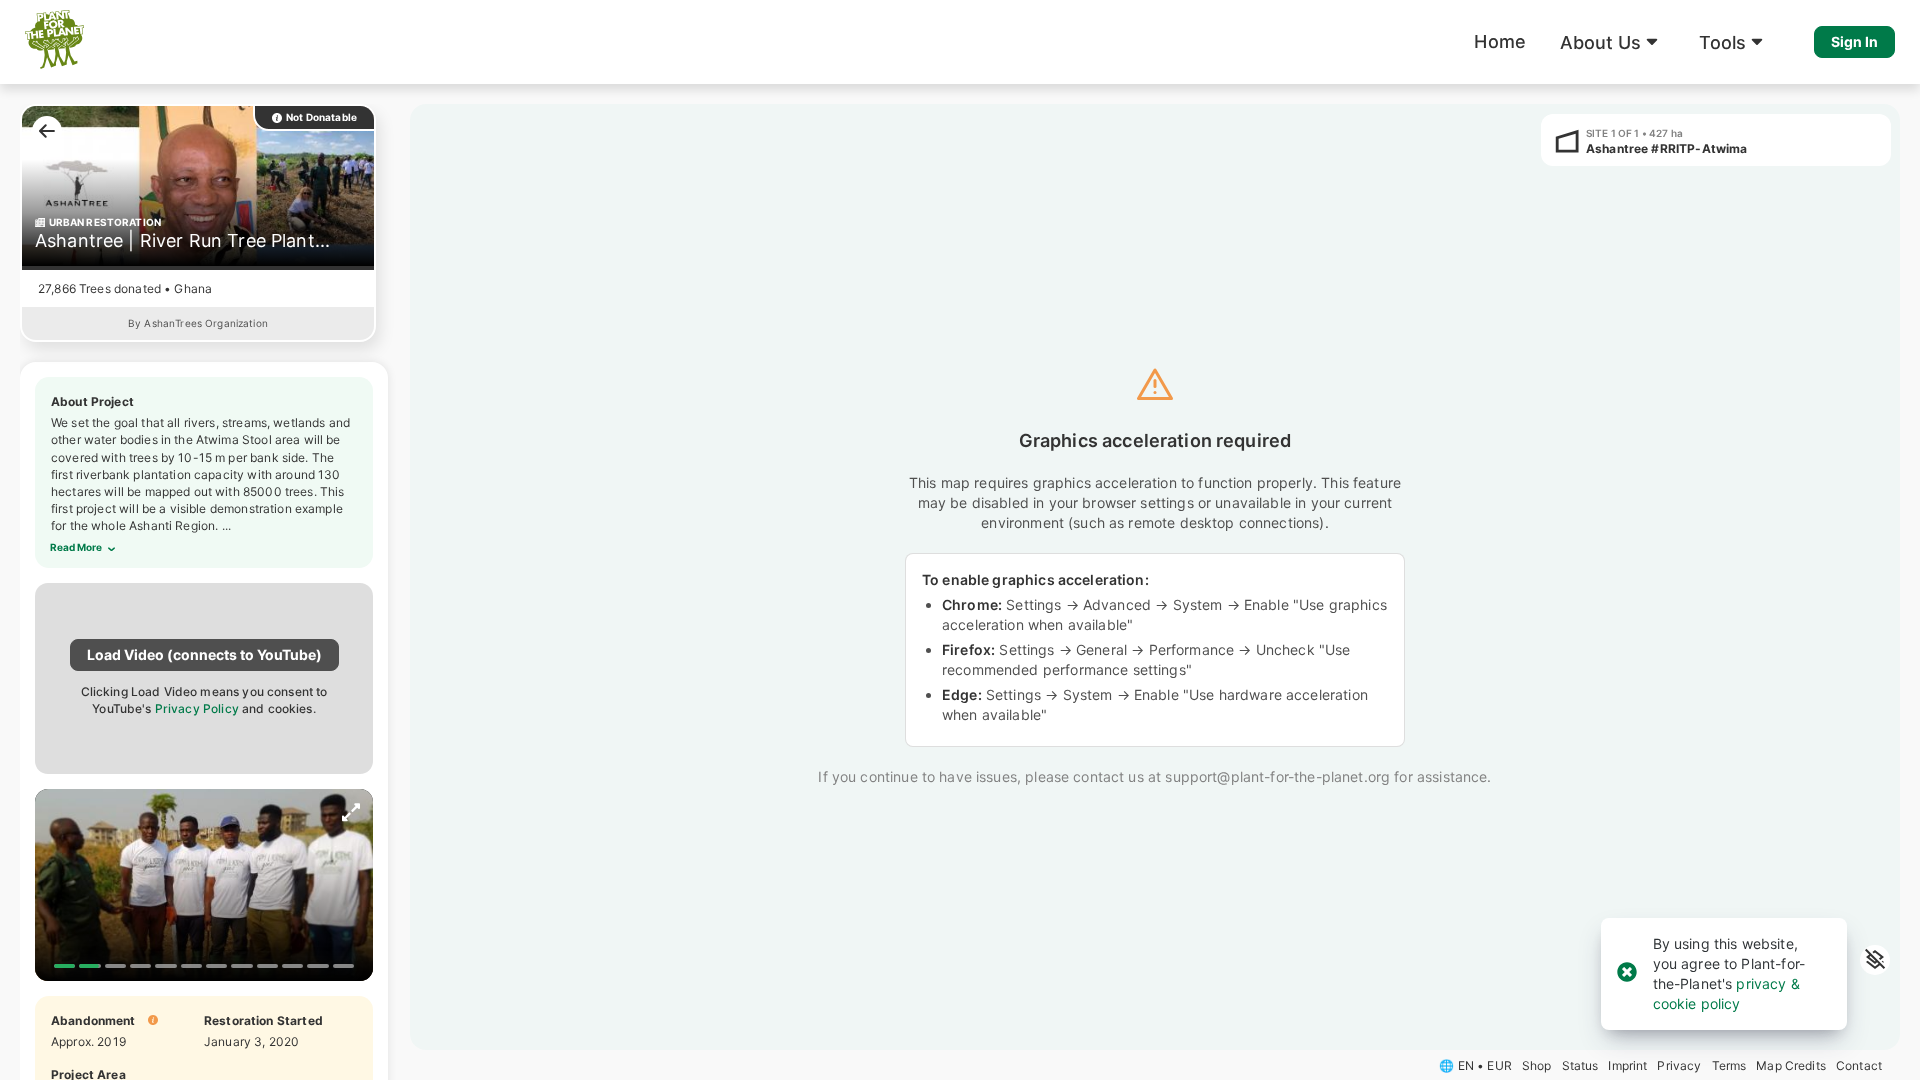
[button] (1612, 42)
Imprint (1627, 1065)
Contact (1859, 1065)
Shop (1537, 1065)
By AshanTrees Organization (198, 323)
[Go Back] (42, 127)
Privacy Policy (197, 708)
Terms (1729, 1065)
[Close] (1627, 973)
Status (1580, 1065)
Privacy (1679, 1065)
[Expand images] (351, 814)
